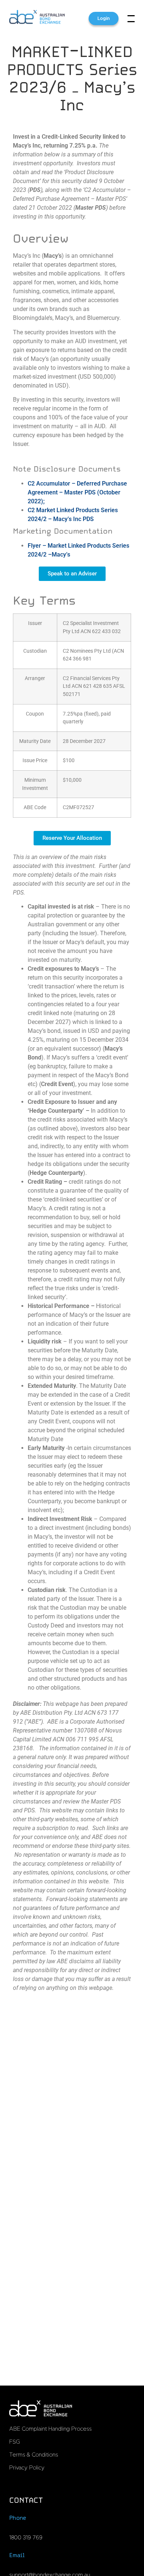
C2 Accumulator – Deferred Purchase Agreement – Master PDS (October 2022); (77, 492)
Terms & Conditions (34, 2455)
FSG (15, 2442)
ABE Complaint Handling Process (50, 2429)
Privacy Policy (27, 2468)
